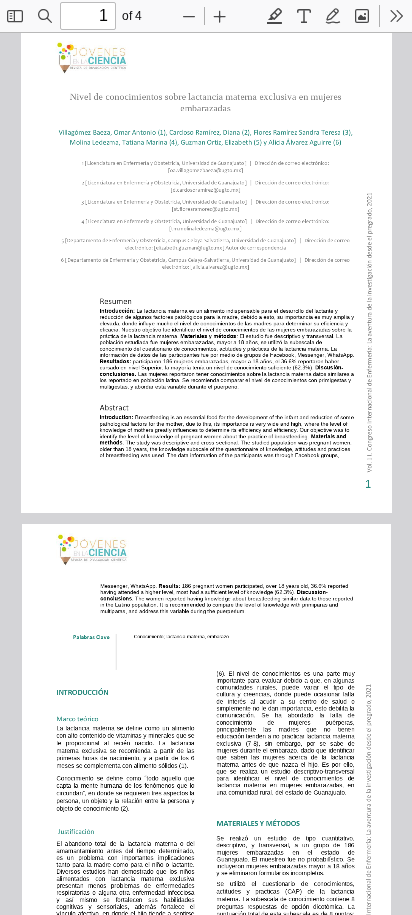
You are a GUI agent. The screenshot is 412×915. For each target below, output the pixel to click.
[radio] (275, 16)
